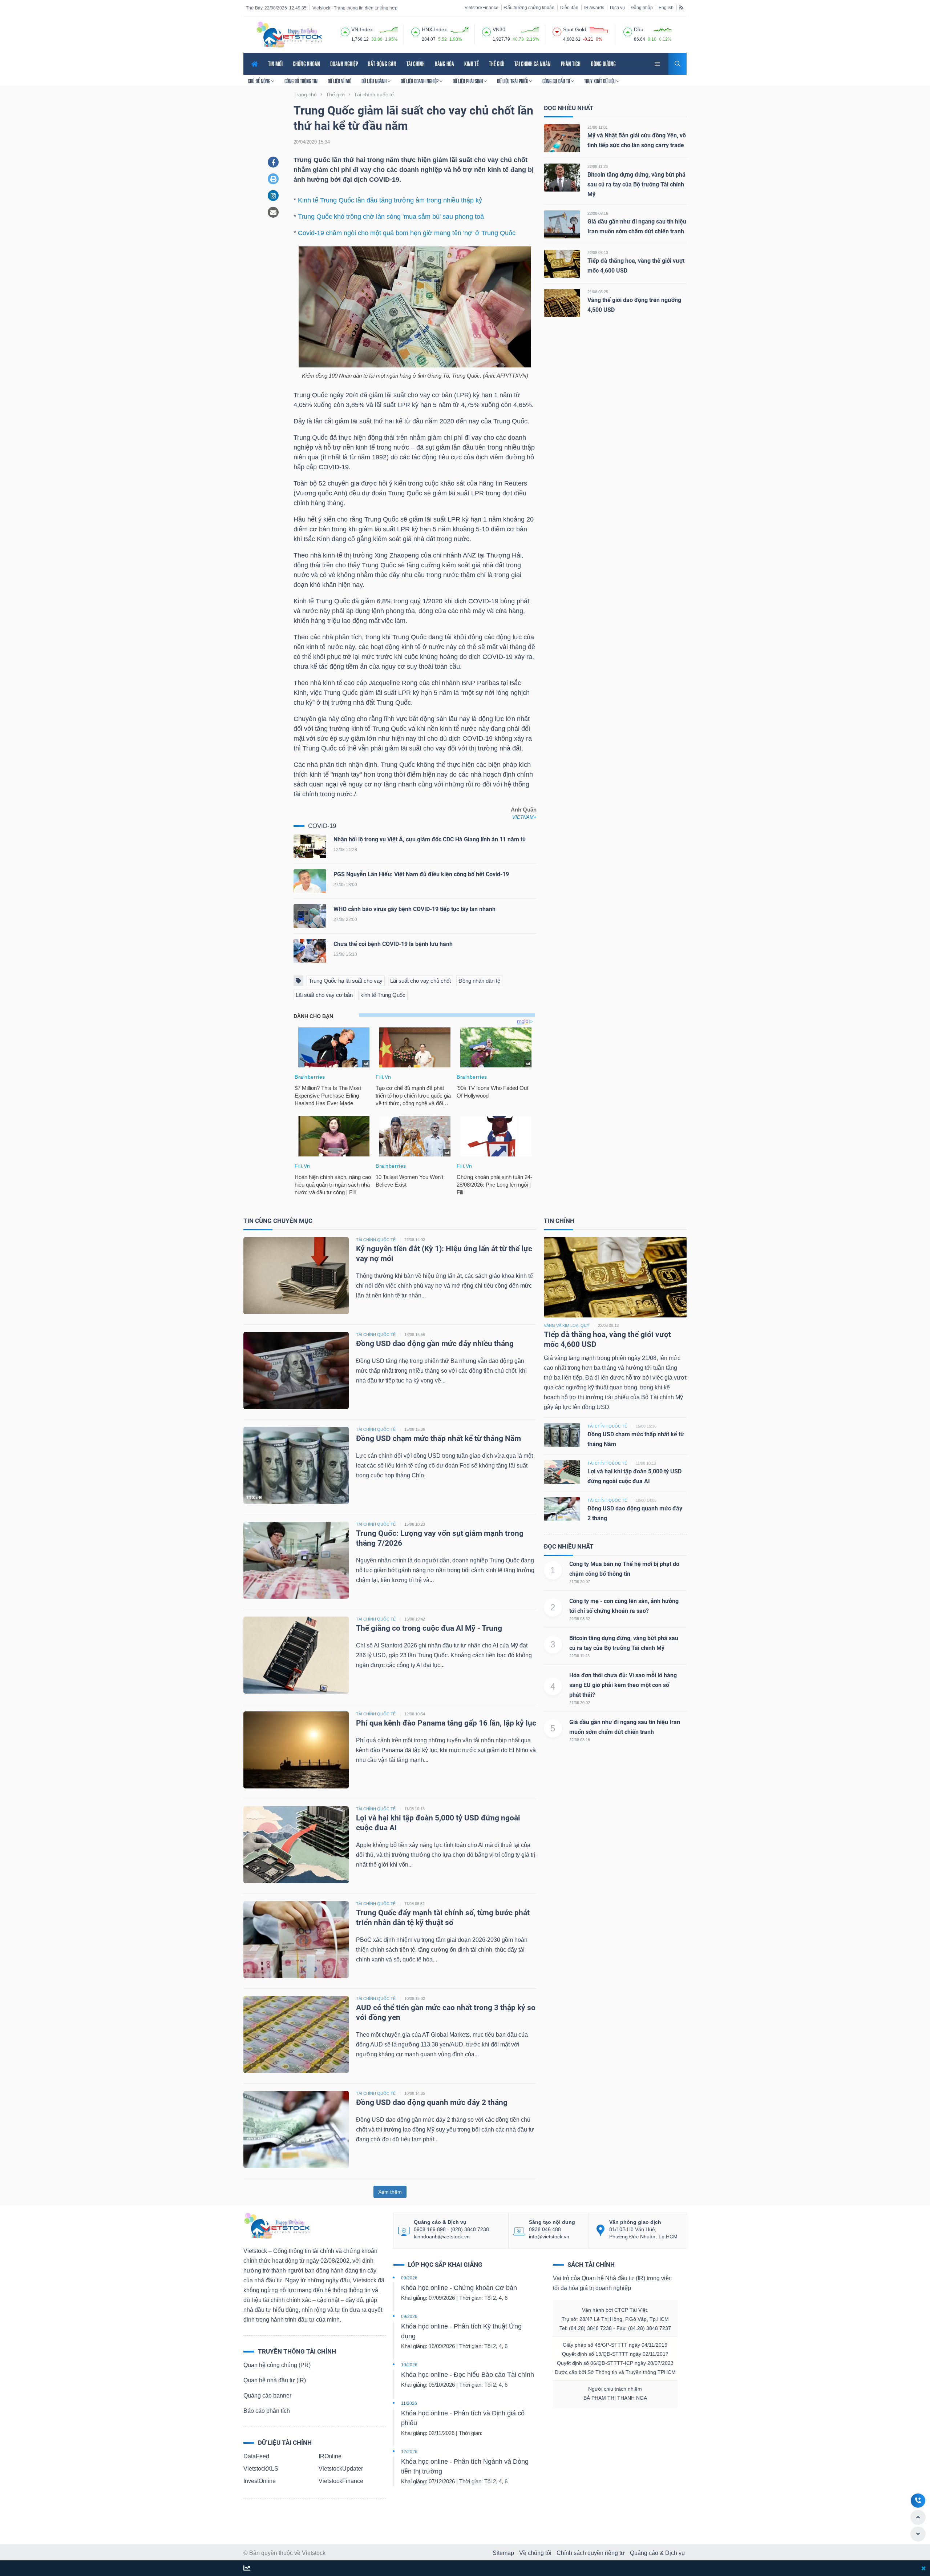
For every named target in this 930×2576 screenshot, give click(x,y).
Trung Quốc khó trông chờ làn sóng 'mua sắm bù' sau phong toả (391, 217)
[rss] (681, 7)
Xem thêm (390, 2192)
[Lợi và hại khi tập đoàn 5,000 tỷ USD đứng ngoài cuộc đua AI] (296, 1844)
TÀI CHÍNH (416, 64)
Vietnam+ (524, 817)
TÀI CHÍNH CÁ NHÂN (533, 64)
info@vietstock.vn (549, 2237)
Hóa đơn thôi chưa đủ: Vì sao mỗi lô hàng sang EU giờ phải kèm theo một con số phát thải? (623, 1685)
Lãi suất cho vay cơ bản (324, 995)
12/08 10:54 (415, 1714)
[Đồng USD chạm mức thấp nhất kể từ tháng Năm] (296, 1465)
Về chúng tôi (535, 2553)
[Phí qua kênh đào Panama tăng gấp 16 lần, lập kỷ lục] (296, 1749)
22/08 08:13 (598, 253)
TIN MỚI (275, 64)
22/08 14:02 (415, 1240)
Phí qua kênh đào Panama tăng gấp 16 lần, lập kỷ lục (446, 1723)
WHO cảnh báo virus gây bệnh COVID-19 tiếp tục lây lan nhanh (415, 909)
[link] (658, 63)
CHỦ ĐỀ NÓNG (260, 81)
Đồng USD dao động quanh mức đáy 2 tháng (432, 2102)
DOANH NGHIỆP (344, 64)
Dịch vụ (617, 8)
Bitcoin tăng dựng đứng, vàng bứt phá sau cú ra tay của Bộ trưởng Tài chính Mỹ (636, 184)
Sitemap (503, 2553)
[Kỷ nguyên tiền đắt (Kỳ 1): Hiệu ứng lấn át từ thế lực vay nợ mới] (296, 1275)
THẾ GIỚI (497, 64)
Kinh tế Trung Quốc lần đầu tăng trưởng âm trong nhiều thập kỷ (390, 200)
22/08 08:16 (598, 213)
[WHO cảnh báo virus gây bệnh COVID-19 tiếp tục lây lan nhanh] (310, 917)
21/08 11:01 (598, 127)
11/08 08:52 (415, 1904)
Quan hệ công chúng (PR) (277, 2365)
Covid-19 (322, 826)
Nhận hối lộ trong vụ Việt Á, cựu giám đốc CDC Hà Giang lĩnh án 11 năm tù (430, 839)
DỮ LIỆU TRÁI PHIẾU (513, 81)
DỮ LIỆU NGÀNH (375, 81)
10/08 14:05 (415, 2093)
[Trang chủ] (276, 2225)
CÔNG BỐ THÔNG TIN (301, 81)
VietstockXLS (261, 2469)
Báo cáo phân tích (267, 2411)
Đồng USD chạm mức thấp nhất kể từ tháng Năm (438, 1438)
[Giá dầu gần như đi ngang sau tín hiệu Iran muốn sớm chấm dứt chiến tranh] (562, 224)
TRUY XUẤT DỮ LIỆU (600, 81)
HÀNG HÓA (444, 64)
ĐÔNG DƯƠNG (603, 64)
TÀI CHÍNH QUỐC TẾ (376, 1240)
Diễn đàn (569, 8)
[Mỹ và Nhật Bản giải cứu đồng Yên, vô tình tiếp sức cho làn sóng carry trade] (562, 138)
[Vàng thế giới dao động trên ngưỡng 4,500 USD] (562, 303)
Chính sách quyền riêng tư (591, 2553)
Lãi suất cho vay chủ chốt (420, 981)
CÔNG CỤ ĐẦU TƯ (557, 81)
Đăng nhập (642, 8)
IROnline (330, 2456)
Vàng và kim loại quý (567, 1325)
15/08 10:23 (415, 1524)
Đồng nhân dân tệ (479, 981)
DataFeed (256, 2456)
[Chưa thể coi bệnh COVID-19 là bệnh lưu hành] (310, 952)
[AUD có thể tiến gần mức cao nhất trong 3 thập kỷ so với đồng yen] (296, 2034)
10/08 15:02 (415, 1999)
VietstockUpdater (341, 2469)
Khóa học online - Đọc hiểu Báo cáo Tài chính (468, 2375)
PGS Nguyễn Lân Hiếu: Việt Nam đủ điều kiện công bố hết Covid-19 (421, 874)
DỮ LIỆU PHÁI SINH (468, 81)
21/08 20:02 (580, 1703)
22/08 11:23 (598, 166)
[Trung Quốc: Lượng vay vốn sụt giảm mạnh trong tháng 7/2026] (296, 1560)
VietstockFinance (482, 8)
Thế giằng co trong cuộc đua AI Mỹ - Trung (429, 1628)
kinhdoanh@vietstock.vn (442, 2237)
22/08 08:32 (580, 1619)
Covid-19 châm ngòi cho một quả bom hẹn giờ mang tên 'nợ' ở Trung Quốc (407, 233)
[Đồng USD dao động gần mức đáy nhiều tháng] (296, 1370)
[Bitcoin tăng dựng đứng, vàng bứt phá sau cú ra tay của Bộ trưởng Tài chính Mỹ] (562, 177)
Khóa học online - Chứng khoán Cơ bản (459, 2288)
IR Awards (594, 8)
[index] (345, 31)
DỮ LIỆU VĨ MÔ (339, 81)
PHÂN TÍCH (571, 64)
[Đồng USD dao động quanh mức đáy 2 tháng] (296, 2129)
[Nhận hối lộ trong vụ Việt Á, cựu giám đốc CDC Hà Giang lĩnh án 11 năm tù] (310, 848)
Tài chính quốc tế (607, 1426)
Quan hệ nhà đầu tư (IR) (275, 2380)
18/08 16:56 (415, 1335)
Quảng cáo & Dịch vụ (657, 2553)
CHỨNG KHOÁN (306, 64)
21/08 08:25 (598, 292)
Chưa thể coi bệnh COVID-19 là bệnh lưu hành (393, 944)
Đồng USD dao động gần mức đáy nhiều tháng (436, 1344)
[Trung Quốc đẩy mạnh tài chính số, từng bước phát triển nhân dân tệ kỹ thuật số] (296, 1939)
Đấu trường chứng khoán (529, 8)
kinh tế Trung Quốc (383, 995)
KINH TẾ (472, 64)
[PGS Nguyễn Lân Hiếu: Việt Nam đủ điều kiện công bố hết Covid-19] (310, 883)
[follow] (247, 2569)
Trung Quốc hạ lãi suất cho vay (346, 981)
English (666, 8)
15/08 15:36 (415, 1429)
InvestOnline (260, 2481)
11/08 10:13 (415, 1809)
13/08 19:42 (415, 1619)
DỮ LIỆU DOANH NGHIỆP (420, 81)
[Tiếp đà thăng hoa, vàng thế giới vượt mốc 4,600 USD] (562, 263)
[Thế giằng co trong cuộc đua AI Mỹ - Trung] (296, 1655)
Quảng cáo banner (267, 2396)
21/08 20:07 (580, 1582)
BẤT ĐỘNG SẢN (382, 64)
